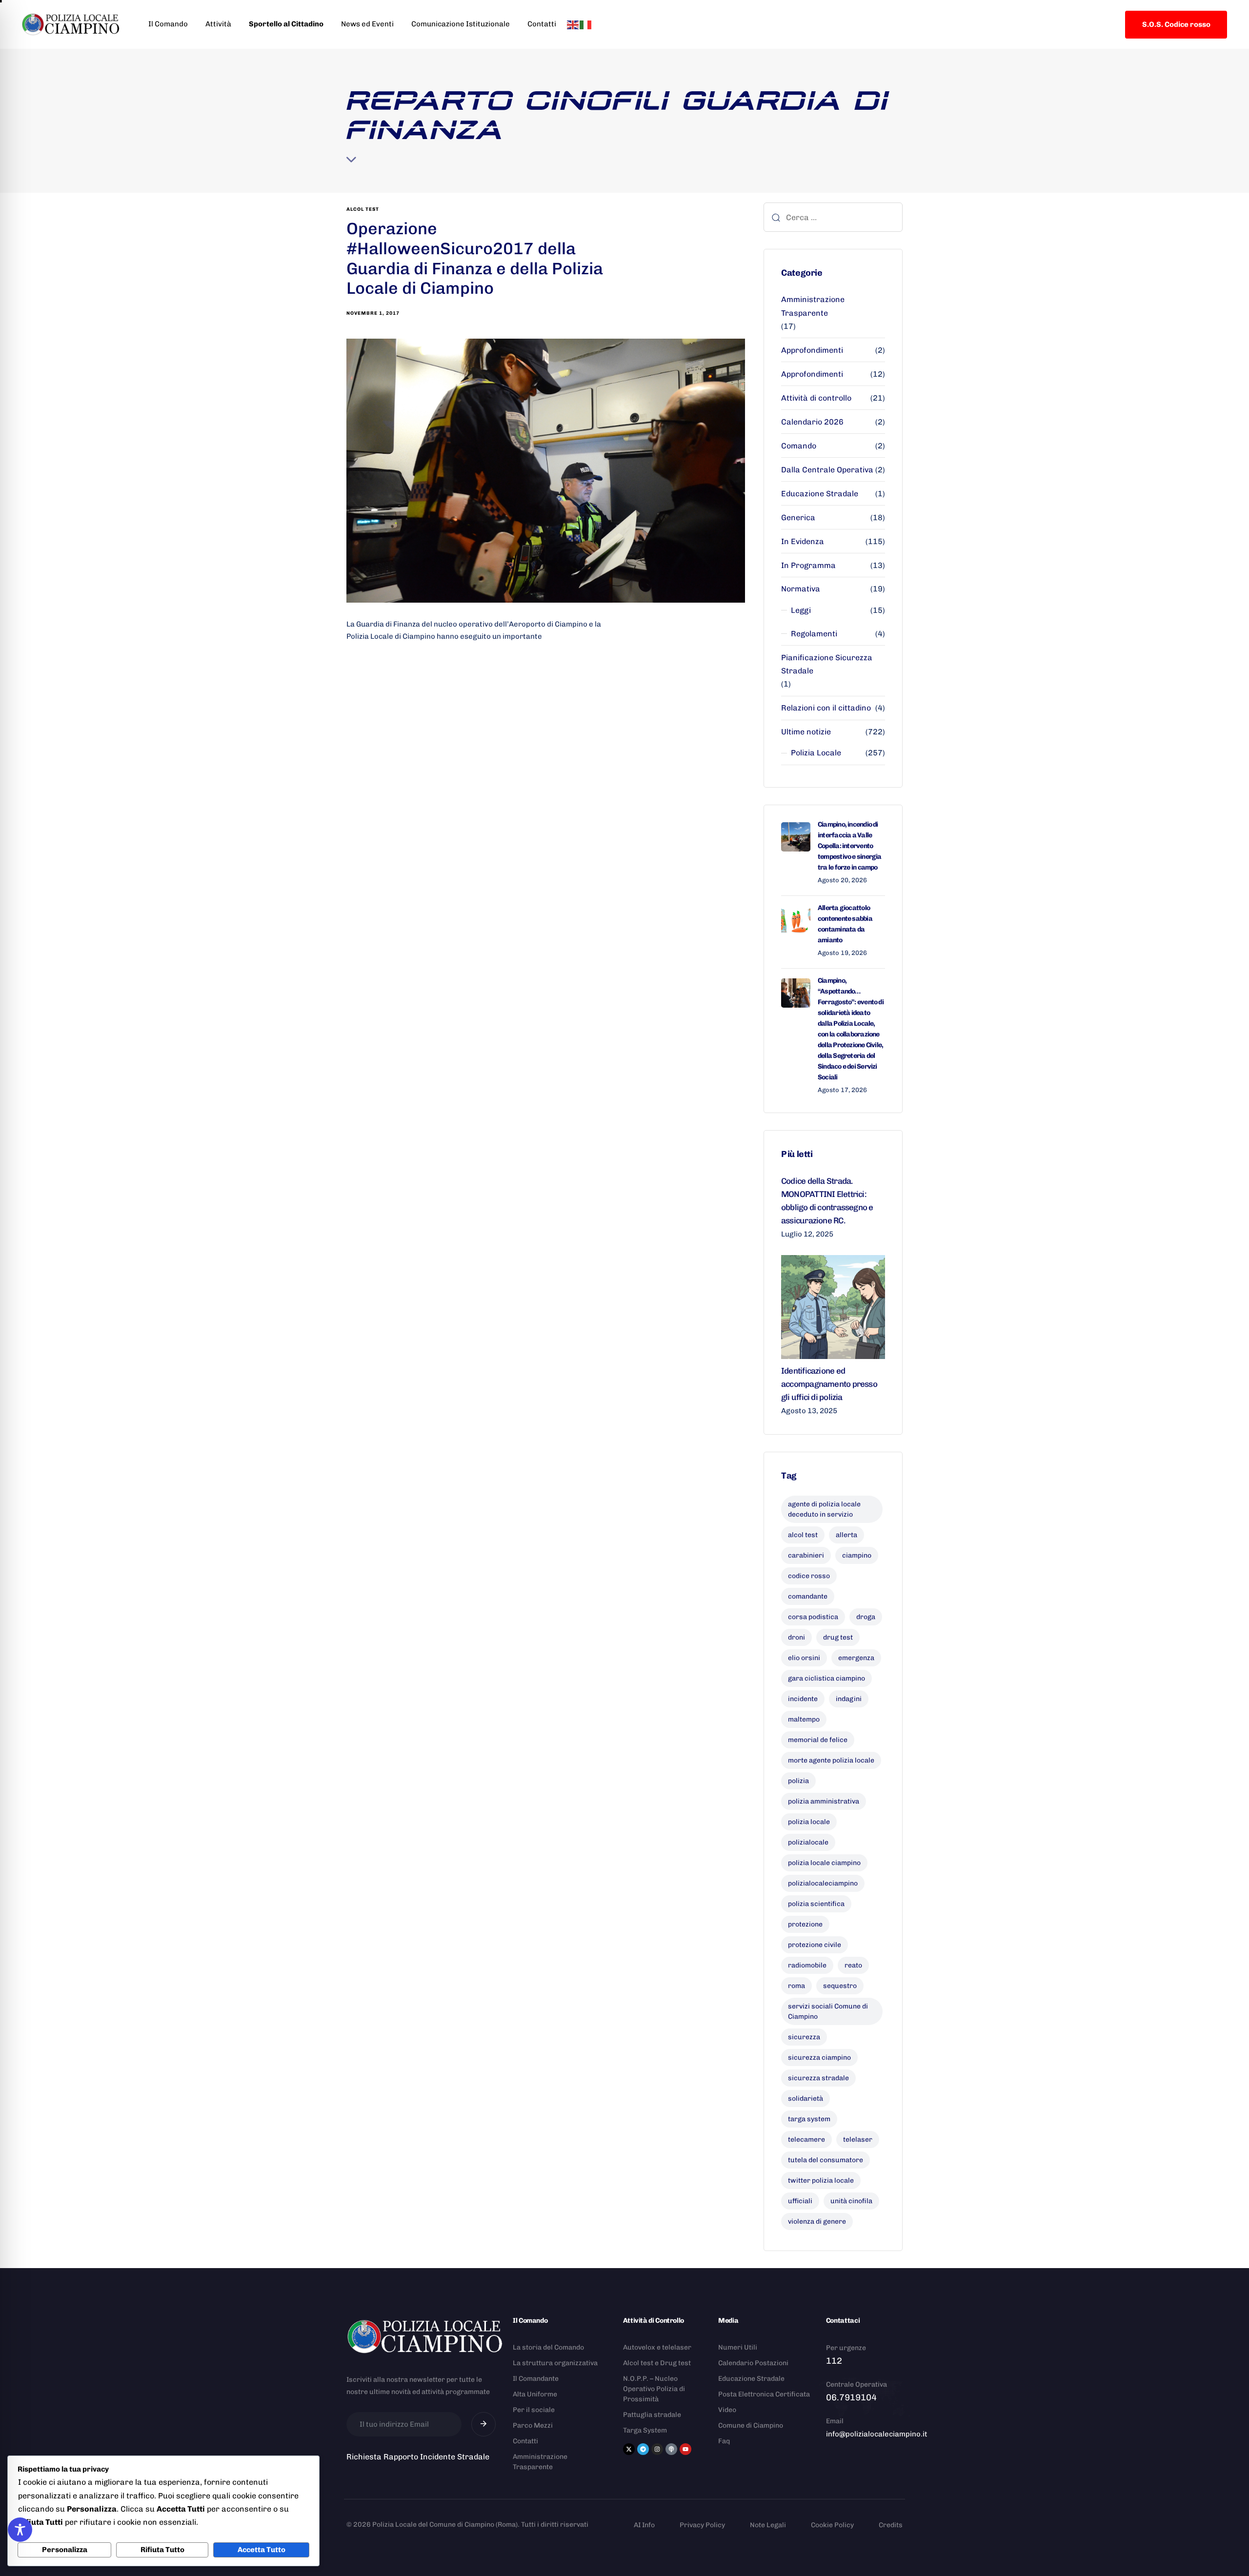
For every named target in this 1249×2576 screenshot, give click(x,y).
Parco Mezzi (533, 2425)
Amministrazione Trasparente (813, 306)
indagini (849, 1699)
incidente (803, 1699)
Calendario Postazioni (753, 2363)
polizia (798, 1781)
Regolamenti (814, 634)
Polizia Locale (816, 753)
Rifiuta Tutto (162, 2550)
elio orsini (804, 1658)
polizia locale (809, 1822)
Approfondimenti (812, 350)
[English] (573, 24)
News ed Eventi (367, 24)
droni (796, 1637)
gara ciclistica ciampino (826, 1678)
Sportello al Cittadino (286, 24)
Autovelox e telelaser (657, 2347)
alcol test (363, 209)
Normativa (801, 589)
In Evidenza (803, 541)
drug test (838, 1637)
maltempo (804, 1719)
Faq (724, 2441)
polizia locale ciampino (824, 1863)
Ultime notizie (806, 732)
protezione (805, 1924)
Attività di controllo (816, 398)
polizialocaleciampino (823, 1883)
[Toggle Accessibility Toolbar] (20, 2530)
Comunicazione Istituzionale (461, 24)
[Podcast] (671, 2449)
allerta (846, 1535)
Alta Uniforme (535, 2394)
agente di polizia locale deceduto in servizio (824, 1509)
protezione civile (815, 1945)
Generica (798, 517)
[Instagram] (657, 2449)
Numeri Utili (738, 2347)
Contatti (542, 24)
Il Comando (168, 24)
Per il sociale (534, 2410)
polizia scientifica (816, 1904)
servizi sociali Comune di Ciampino (828, 2011)
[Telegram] (643, 2449)
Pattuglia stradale (652, 2415)
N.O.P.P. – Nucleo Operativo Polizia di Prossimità (654, 2389)
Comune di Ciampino (751, 2425)
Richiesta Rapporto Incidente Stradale (418, 2457)
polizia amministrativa (824, 1801)
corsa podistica (813, 1617)
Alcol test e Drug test (657, 2363)
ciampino (857, 1555)
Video (727, 2410)
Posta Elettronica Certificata (764, 2394)
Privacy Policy (702, 2525)
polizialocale (808, 1842)
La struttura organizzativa (555, 2363)
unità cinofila (851, 2201)
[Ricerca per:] (833, 217)
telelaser (858, 2140)
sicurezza (804, 2037)
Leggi (801, 610)
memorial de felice (818, 1740)
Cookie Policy (832, 2525)
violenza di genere (817, 2221)
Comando (799, 446)
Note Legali (768, 2525)
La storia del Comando (548, 2347)
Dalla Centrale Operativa (827, 470)
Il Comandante (536, 2379)
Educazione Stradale (820, 494)
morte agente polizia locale (831, 1760)
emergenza (856, 1658)
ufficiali (800, 2201)
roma (796, 1986)
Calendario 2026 (812, 422)
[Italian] (586, 24)
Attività (218, 24)
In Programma (808, 565)
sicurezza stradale (818, 2078)
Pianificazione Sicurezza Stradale (827, 664)
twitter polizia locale (821, 2180)
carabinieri (806, 1555)
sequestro (840, 1986)
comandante (808, 1596)
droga (866, 1617)
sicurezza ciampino (819, 2058)
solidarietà (806, 2099)
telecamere (806, 2140)
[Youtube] (685, 2449)
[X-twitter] (629, 2449)
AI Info (644, 2525)
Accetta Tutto (262, 2550)
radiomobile (807, 1965)
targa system (809, 2119)
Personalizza (65, 2550)
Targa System (645, 2430)
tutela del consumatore (826, 2160)
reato (853, 1965)
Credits (891, 2525)
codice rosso (809, 1576)
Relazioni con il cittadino (826, 708)
